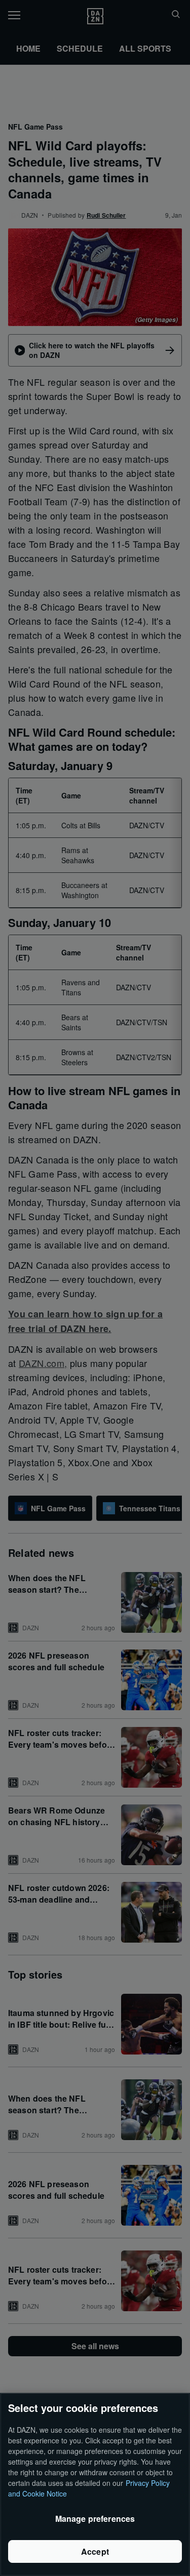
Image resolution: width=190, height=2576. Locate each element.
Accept (95, 2551)
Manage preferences (95, 2519)
